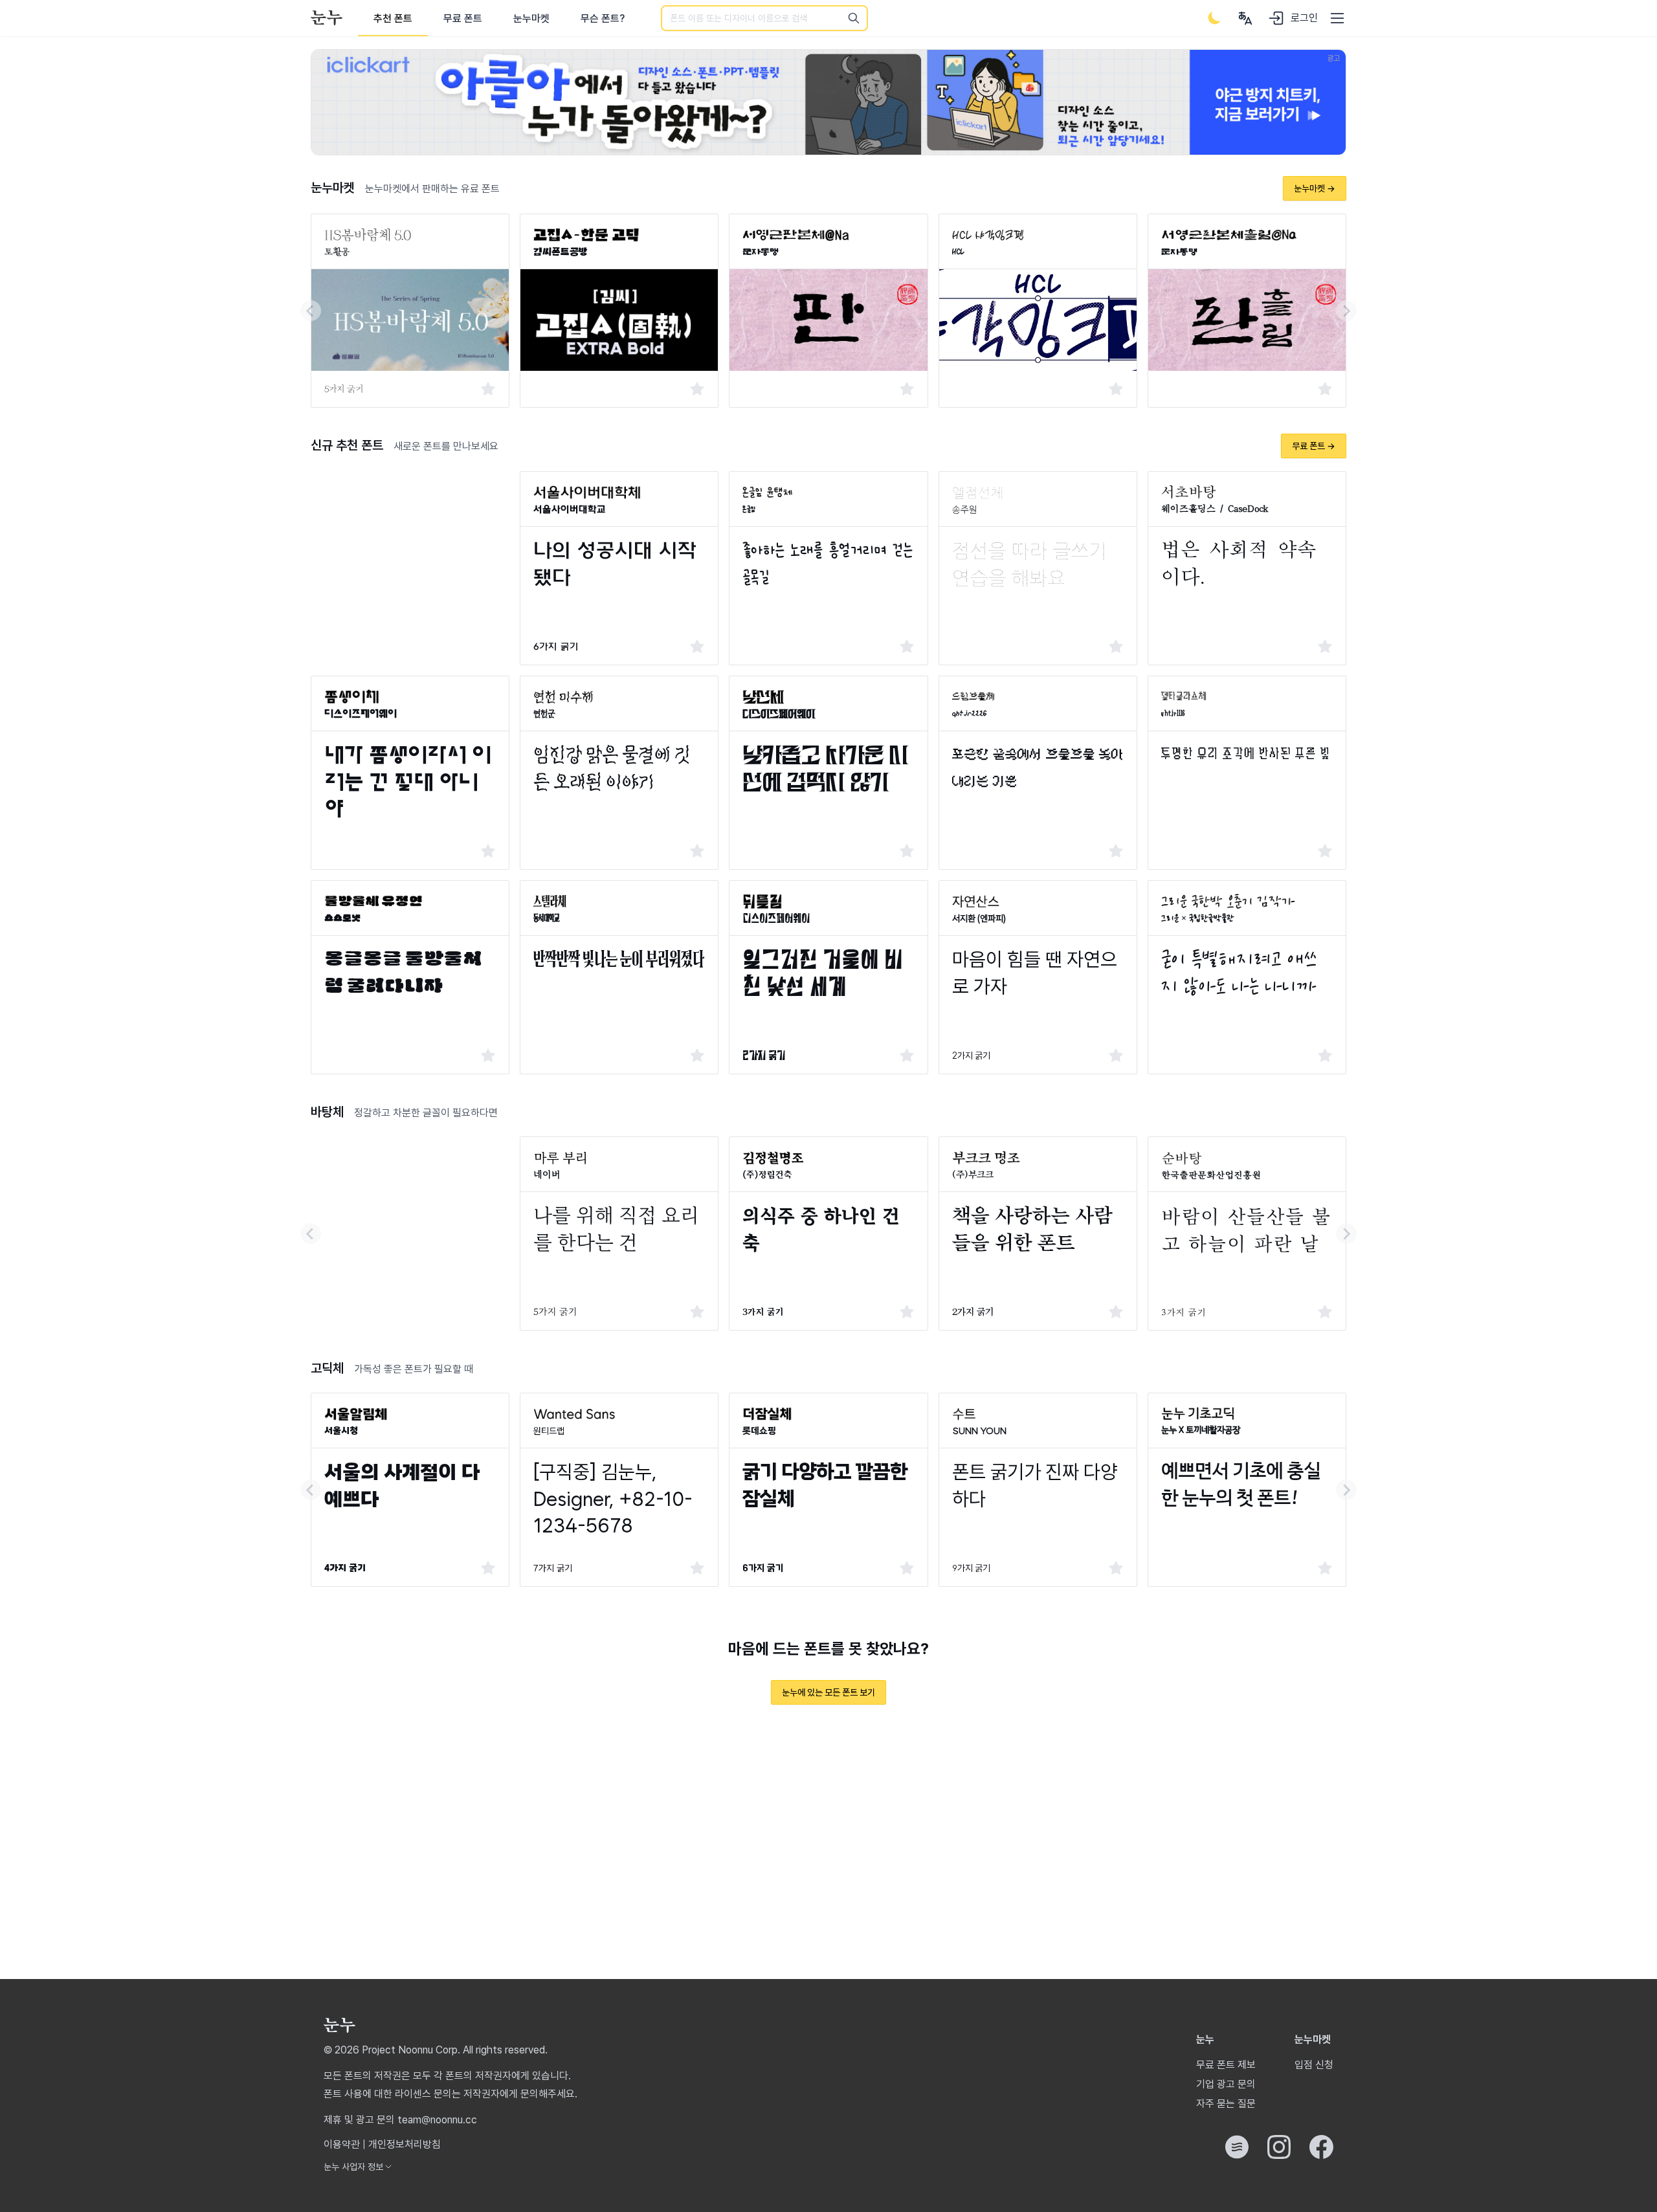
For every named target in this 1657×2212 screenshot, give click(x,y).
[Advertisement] (410, 552)
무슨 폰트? (603, 18)
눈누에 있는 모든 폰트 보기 (828, 1692)
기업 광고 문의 (1226, 2084)
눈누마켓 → (1315, 188)
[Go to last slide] (311, 311)
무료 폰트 (463, 18)
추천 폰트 (393, 18)
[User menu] (1245, 18)
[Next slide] (1346, 311)
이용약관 (342, 2144)
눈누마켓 (531, 18)
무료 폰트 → (1314, 446)
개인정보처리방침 (405, 2144)
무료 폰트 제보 (1226, 2065)
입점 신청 (1314, 2065)
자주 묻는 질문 (1226, 2104)
